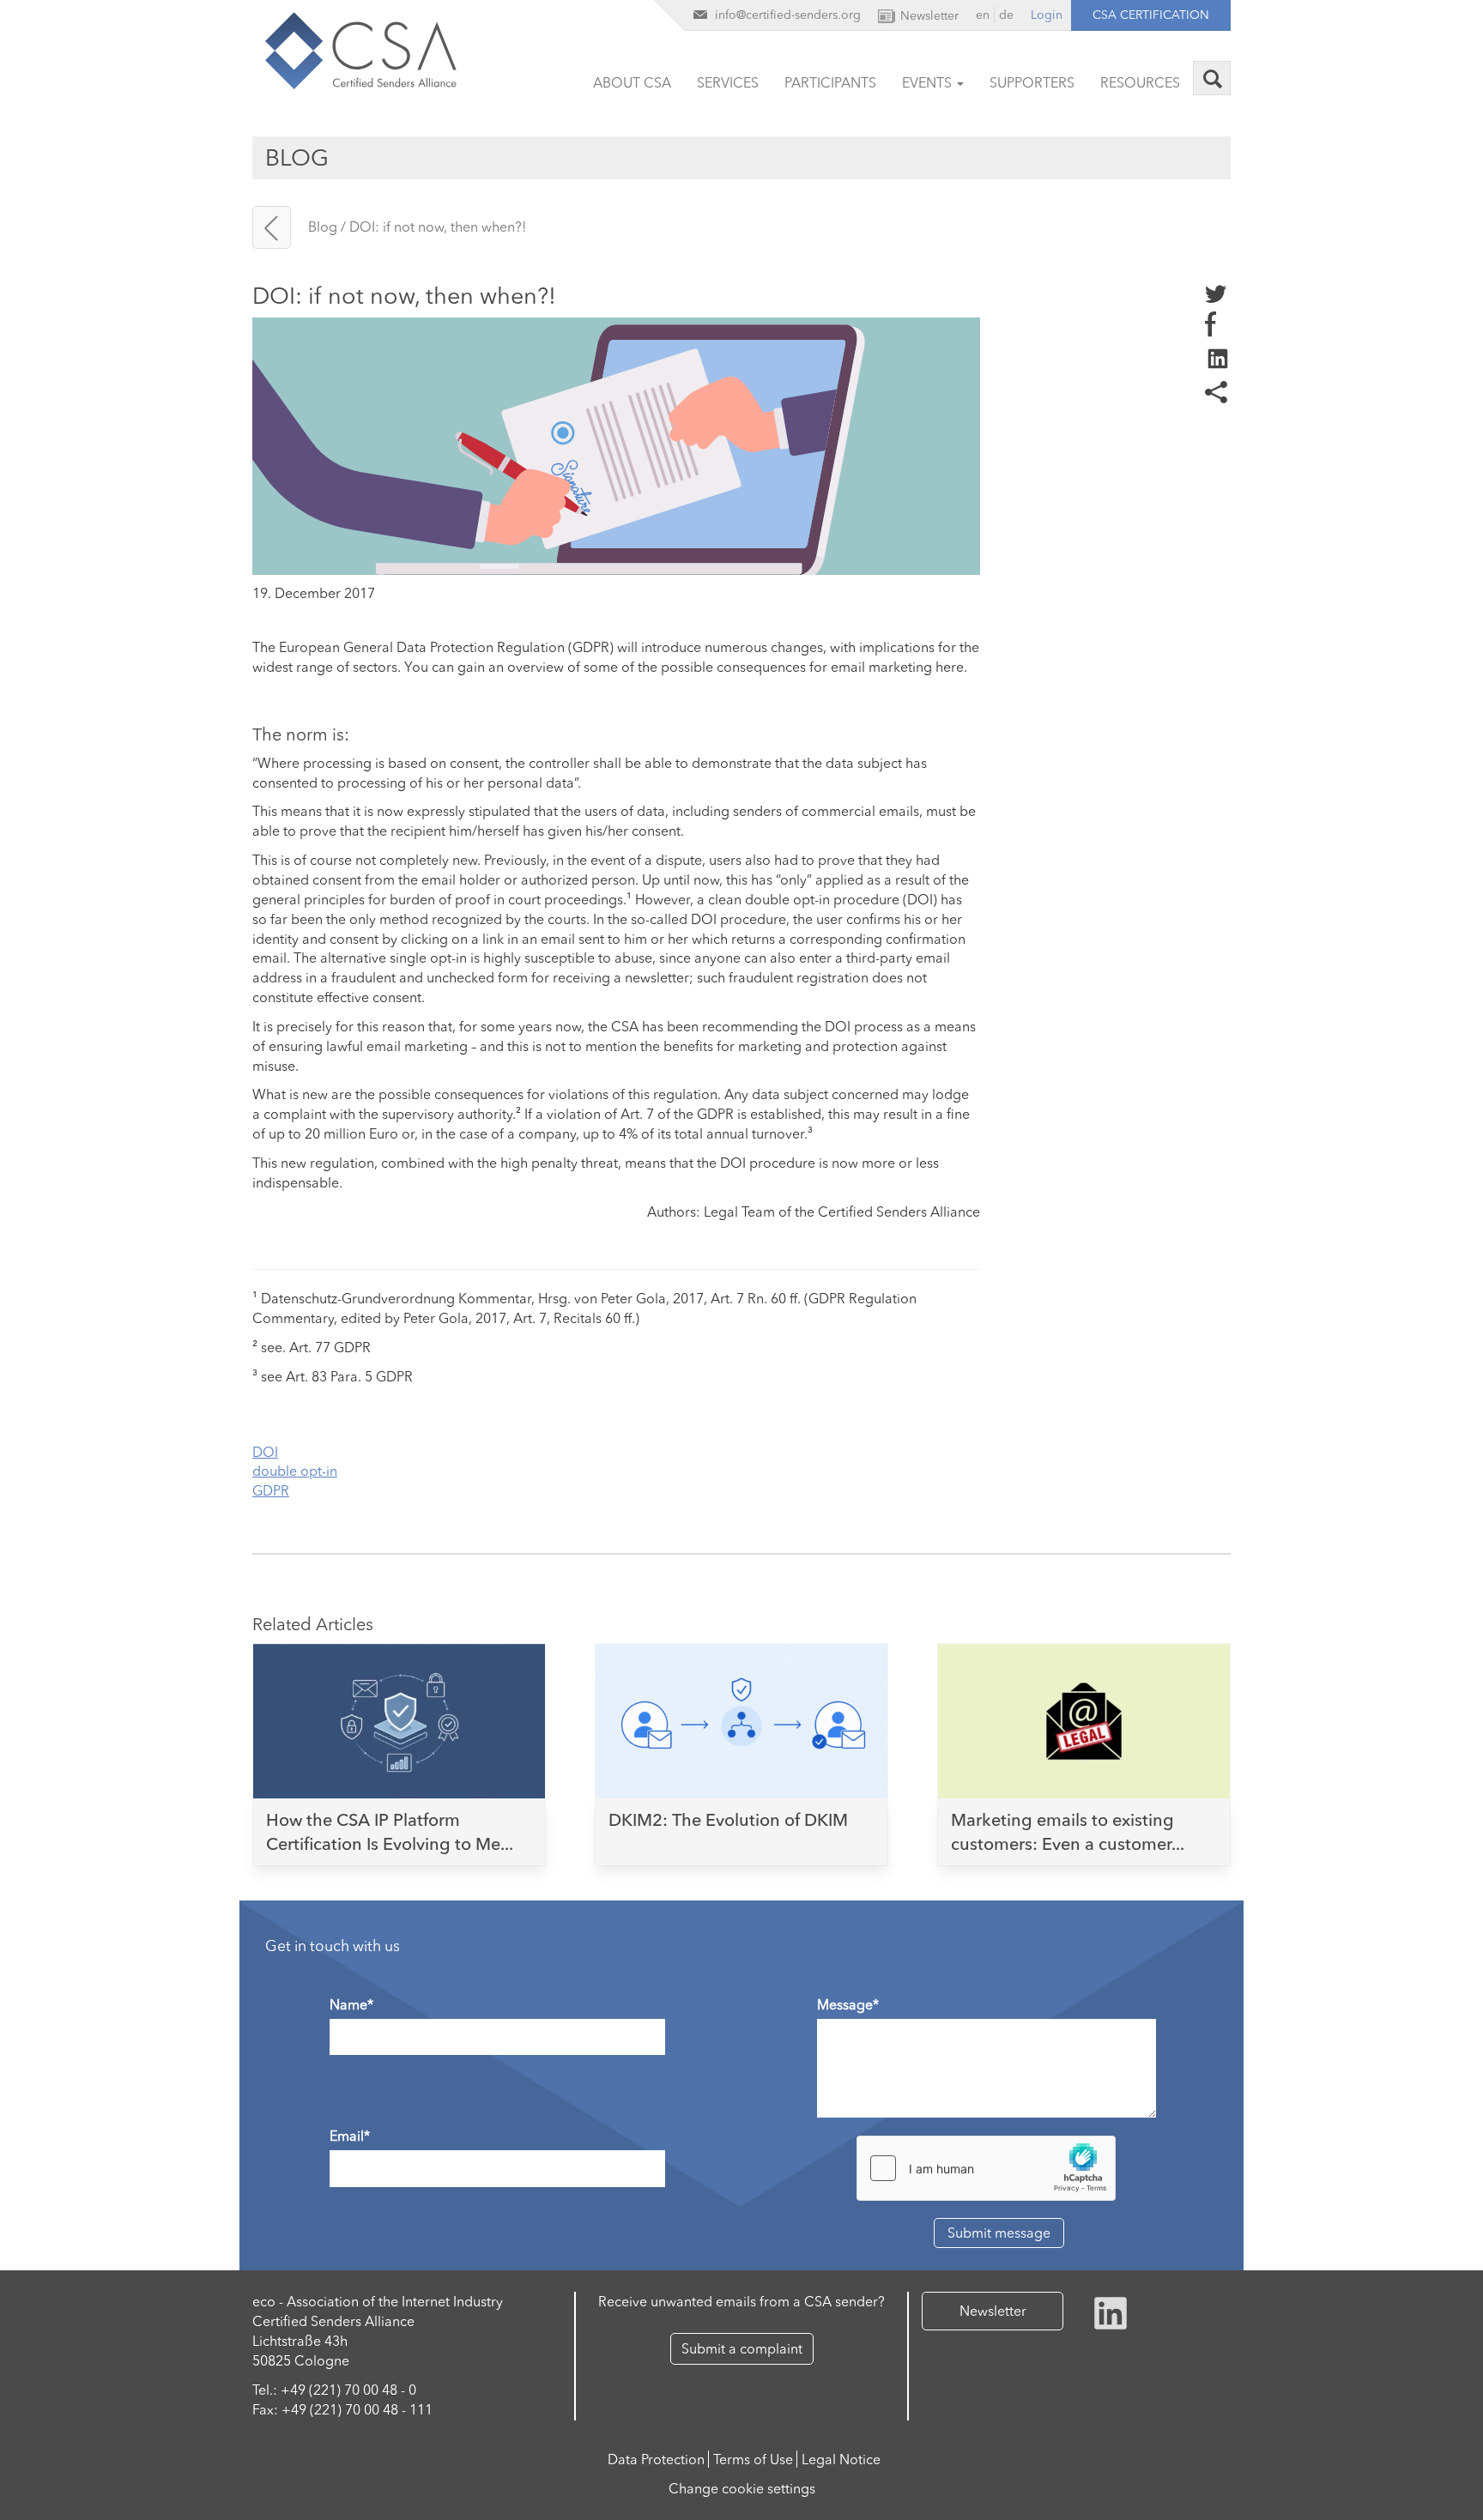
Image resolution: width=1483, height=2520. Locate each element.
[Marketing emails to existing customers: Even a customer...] (1084, 1717)
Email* (350, 2136)
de (1006, 15)
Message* (848, 2004)
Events (929, 82)
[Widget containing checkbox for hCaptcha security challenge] (986, 2168)
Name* (351, 2004)
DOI (265, 1452)
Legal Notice (841, 2459)
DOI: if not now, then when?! (438, 227)
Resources (1140, 82)
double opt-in (295, 1471)
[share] (1218, 357)
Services (728, 82)
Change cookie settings (742, 2488)
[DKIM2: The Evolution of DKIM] (741, 1717)
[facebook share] (1211, 323)
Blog (323, 227)
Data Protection (656, 2459)
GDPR (271, 1490)
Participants (830, 82)
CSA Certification (1151, 15)
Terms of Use (753, 2459)
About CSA (632, 82)
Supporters (1032, 82)
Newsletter (993, 2311)
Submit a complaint (742, 2348)
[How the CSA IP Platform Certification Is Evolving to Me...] (399, 1717)
